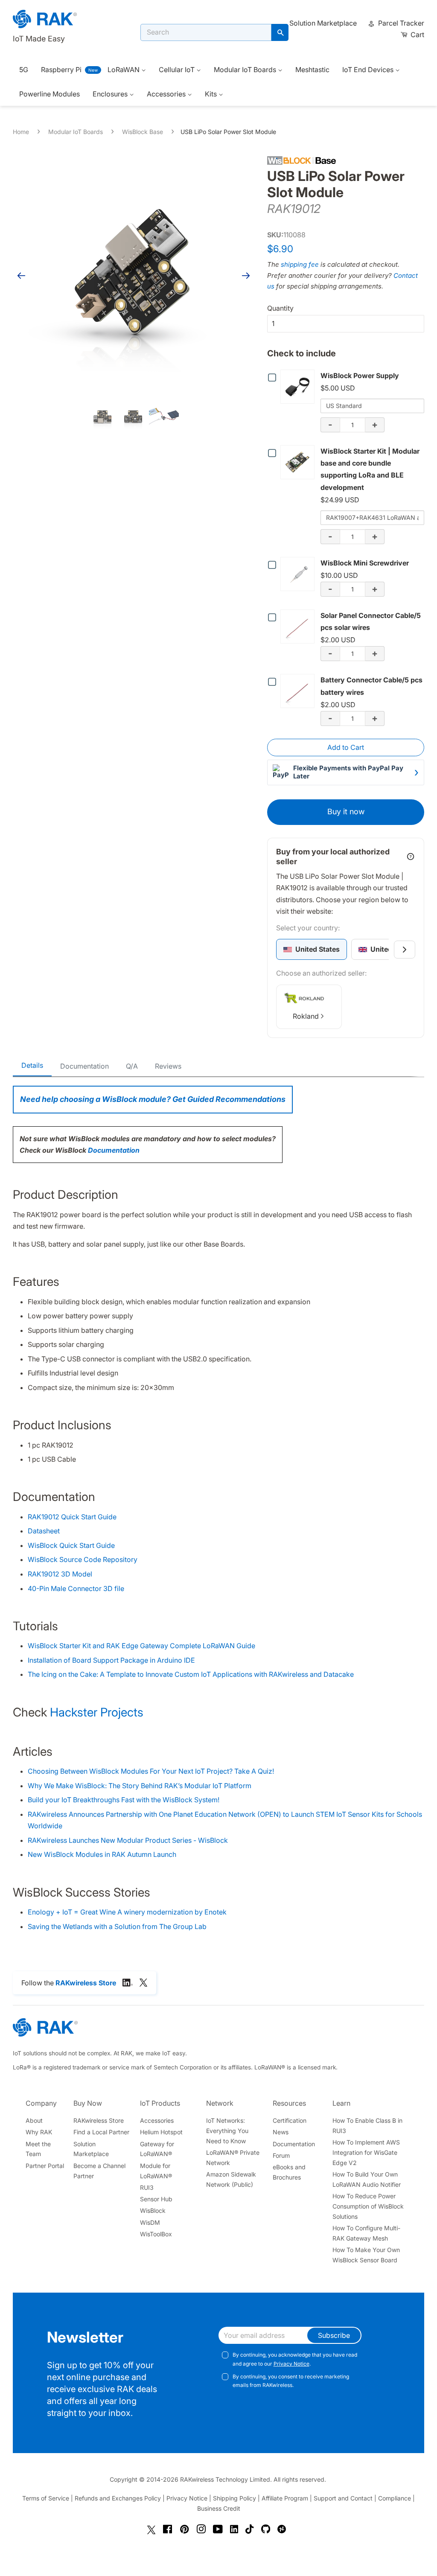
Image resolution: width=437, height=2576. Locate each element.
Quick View (299, 386)
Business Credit (219, 2508)
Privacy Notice (291, 2364)
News (281, 2132)
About (34, 2120)
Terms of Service (46, 2498)
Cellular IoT (178, 70)
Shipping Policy (235, 2498)
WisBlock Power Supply (360, 376)
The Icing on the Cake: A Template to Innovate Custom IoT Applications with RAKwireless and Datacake (191, 1674)
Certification (290, 2120)
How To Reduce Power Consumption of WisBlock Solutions (368, 2206)
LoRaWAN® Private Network (233, 2158)
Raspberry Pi (61, 70)
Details (32, 1065)
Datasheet (44, 1531)
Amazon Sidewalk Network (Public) (231, 2179)
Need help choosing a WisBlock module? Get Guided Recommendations (153, 1099)
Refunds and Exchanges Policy (118, 2498)
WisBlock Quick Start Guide (71, 1545)
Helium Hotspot (161, 2132)
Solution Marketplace (323, 23)
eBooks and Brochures (289, 2172)
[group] (312, 949)
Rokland (306, 1016)
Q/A (132, 1066)
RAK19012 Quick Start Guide (72, 1517)
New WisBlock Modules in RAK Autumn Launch (102, 1854)
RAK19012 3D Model (60, 1574)
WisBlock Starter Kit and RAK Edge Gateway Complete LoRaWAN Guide (141, 1646)
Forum (281, 2155)
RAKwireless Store (99, 2120)
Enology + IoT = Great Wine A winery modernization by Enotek (127, 1912)
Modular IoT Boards (246, 70)
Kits (212, 94)
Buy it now (346, 812)
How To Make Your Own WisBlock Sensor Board (366, 2255)
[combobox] (206, 32)
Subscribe (334, 2335)
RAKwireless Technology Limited (225, 2479)
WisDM (150, 2222)
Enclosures (111, 94)
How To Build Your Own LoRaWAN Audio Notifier (367, 2179)
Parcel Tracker (400, 23)
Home (21, 132)
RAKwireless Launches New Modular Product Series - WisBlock (128, 1840)
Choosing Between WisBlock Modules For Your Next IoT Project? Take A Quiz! (151, 1771)
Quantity (280, 308)
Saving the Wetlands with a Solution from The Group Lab (117, 1926)
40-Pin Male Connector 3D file (76, 1588)
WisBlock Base (143, 132)
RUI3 (147, 2187)
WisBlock (153, 2210)
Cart (417, 35)
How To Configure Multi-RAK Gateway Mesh (366, 2233)
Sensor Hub (156, 2199)
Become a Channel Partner (99, 2171)
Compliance (395, 2498)
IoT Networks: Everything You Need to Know (227, 2131)
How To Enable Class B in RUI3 (367, 2126)
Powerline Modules (50, 94)
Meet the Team (38, 2149)
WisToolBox (156, 2234)
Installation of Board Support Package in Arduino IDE (111, 1660)
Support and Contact (343, 2498)
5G (24, 70)
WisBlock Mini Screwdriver (365, 563)
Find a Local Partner (101, 2132)
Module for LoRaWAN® (156, 2171)
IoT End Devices (369, 70)
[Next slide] (405, 950)
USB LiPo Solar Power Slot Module (228, 132)
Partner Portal (45, 2166)
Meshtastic (312, 70)
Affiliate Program (285, 2498)
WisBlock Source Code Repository (83, 1559)
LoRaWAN (124, 70)
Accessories (167, 94)
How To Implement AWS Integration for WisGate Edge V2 (366, 2152)
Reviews (168, 1066)
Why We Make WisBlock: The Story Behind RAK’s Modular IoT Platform (140, 1786)
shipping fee (300, 264)
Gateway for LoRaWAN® (157, 2149)
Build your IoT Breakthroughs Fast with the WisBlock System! (124, 1800)
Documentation (84, 1066)
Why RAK (39, 2132)
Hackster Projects (97, 1712)
